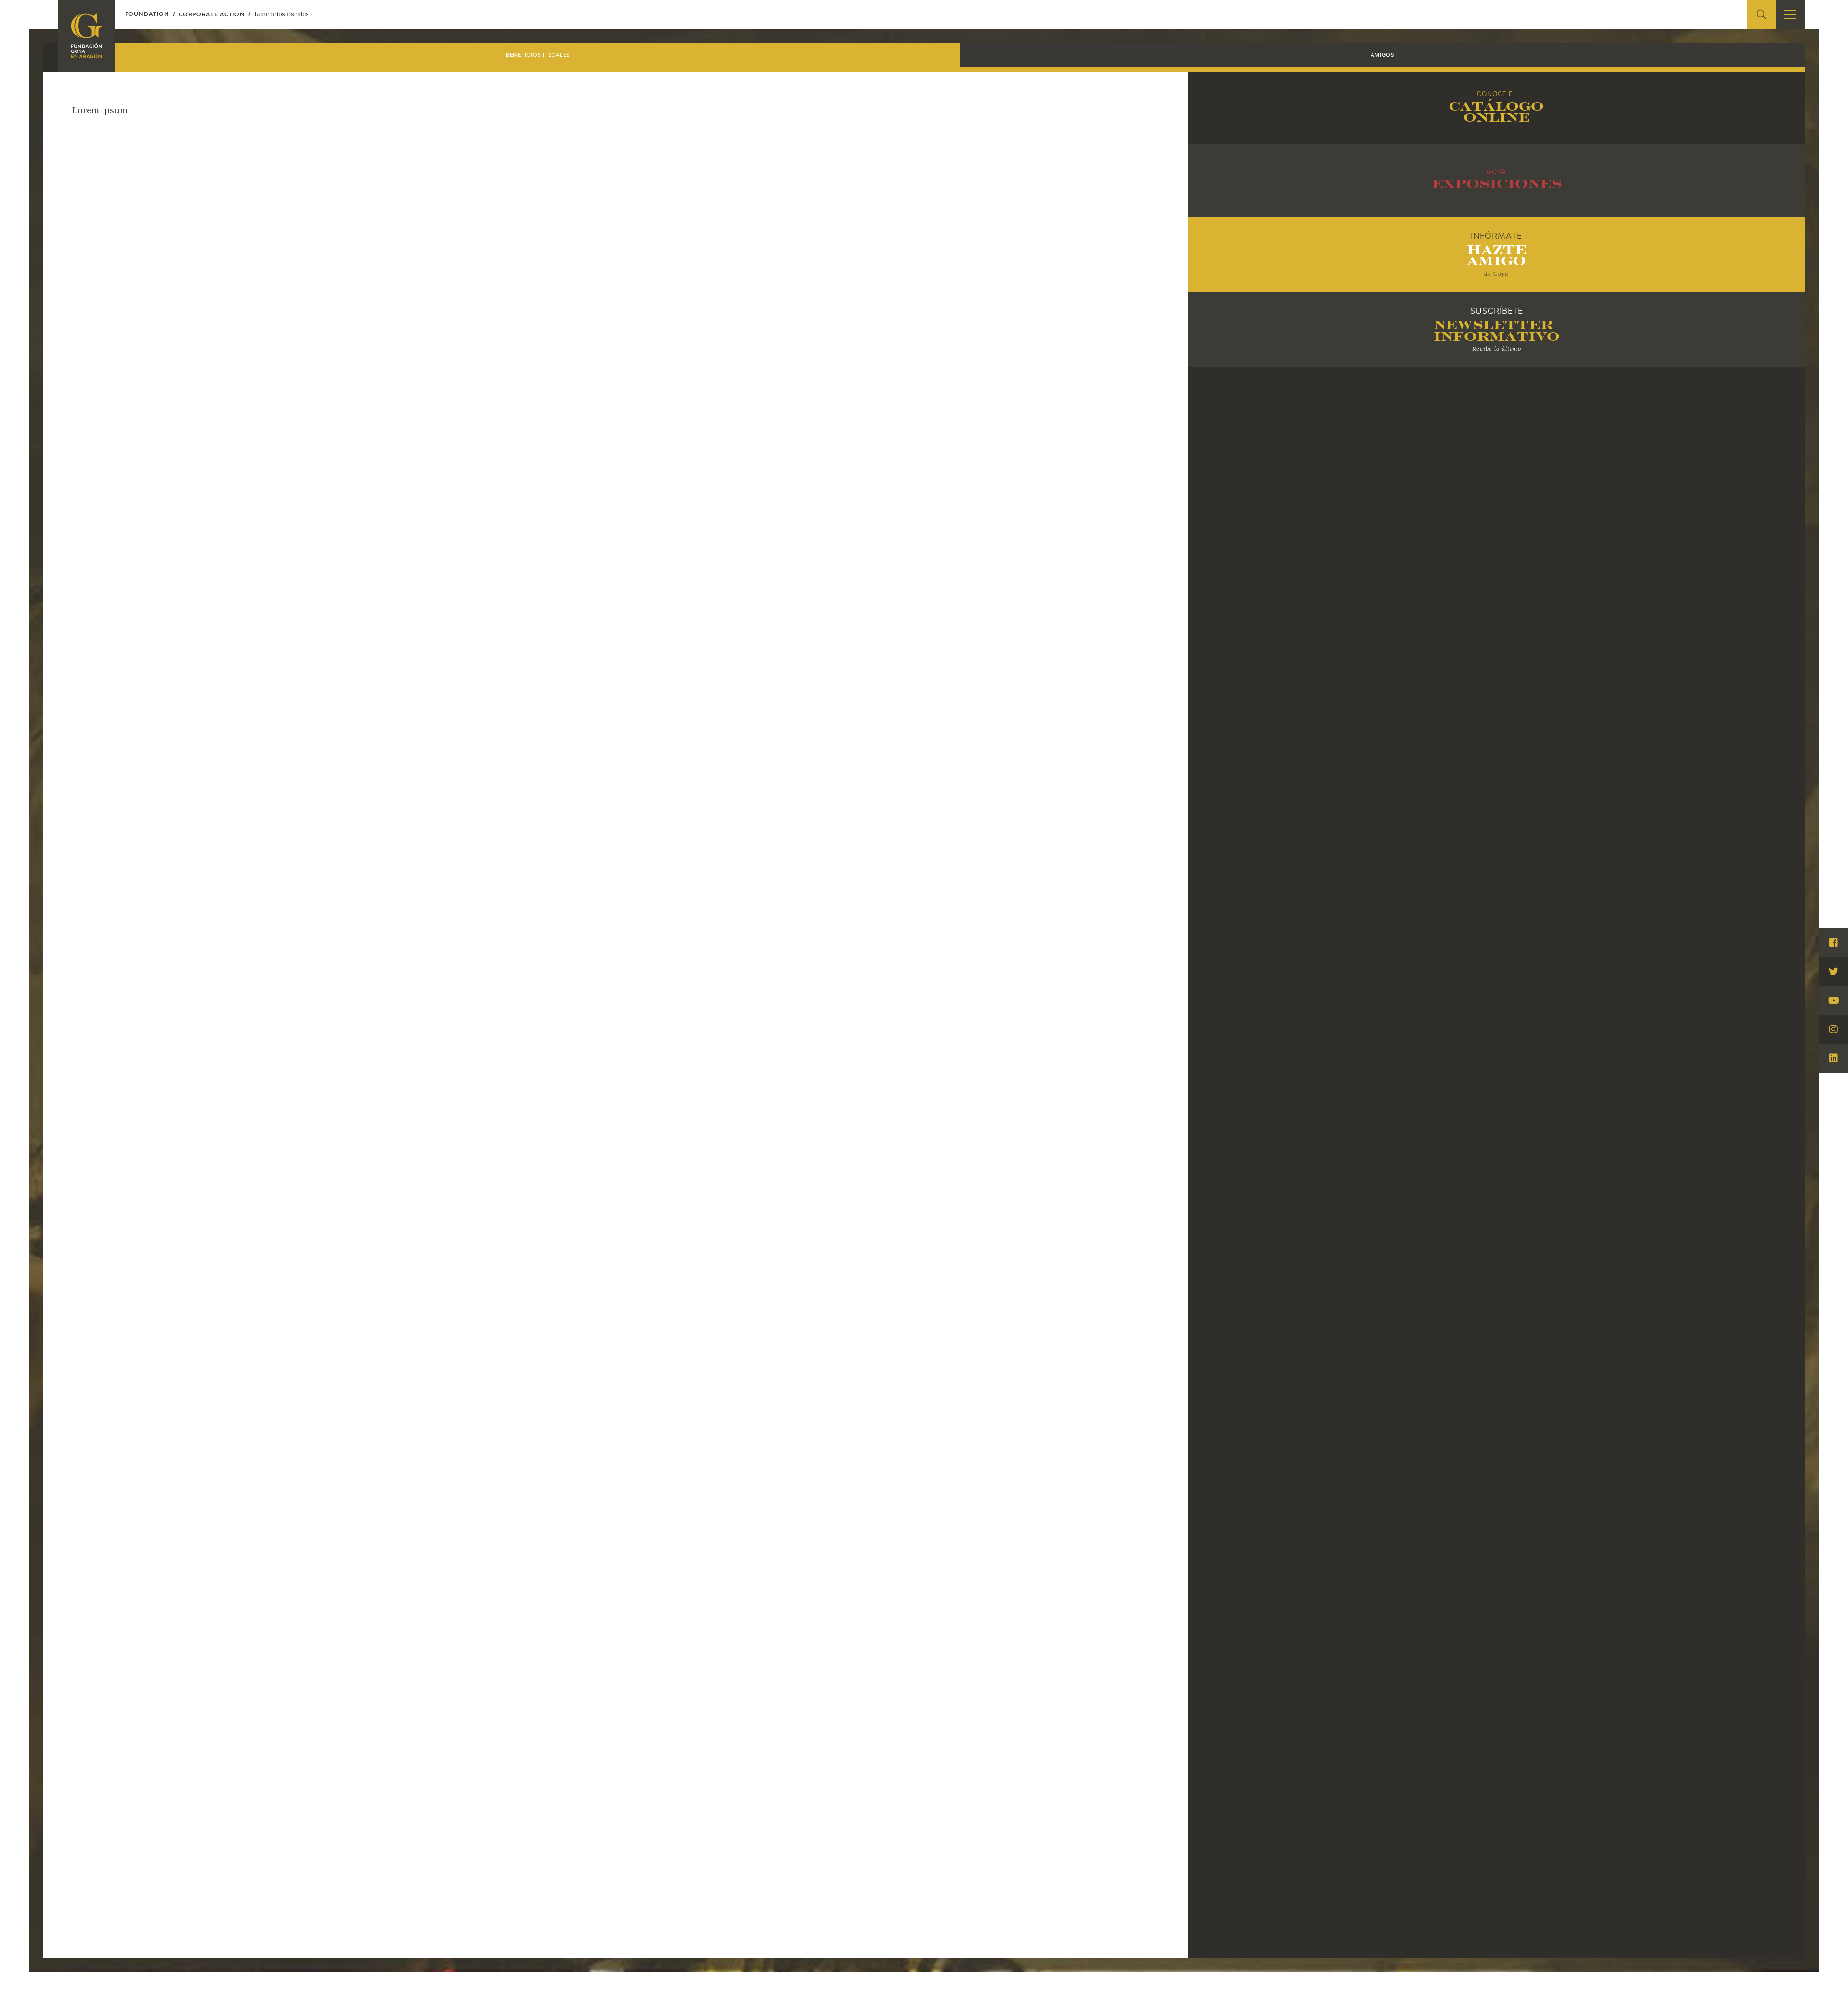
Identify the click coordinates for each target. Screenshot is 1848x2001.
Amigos (1382, 55)
